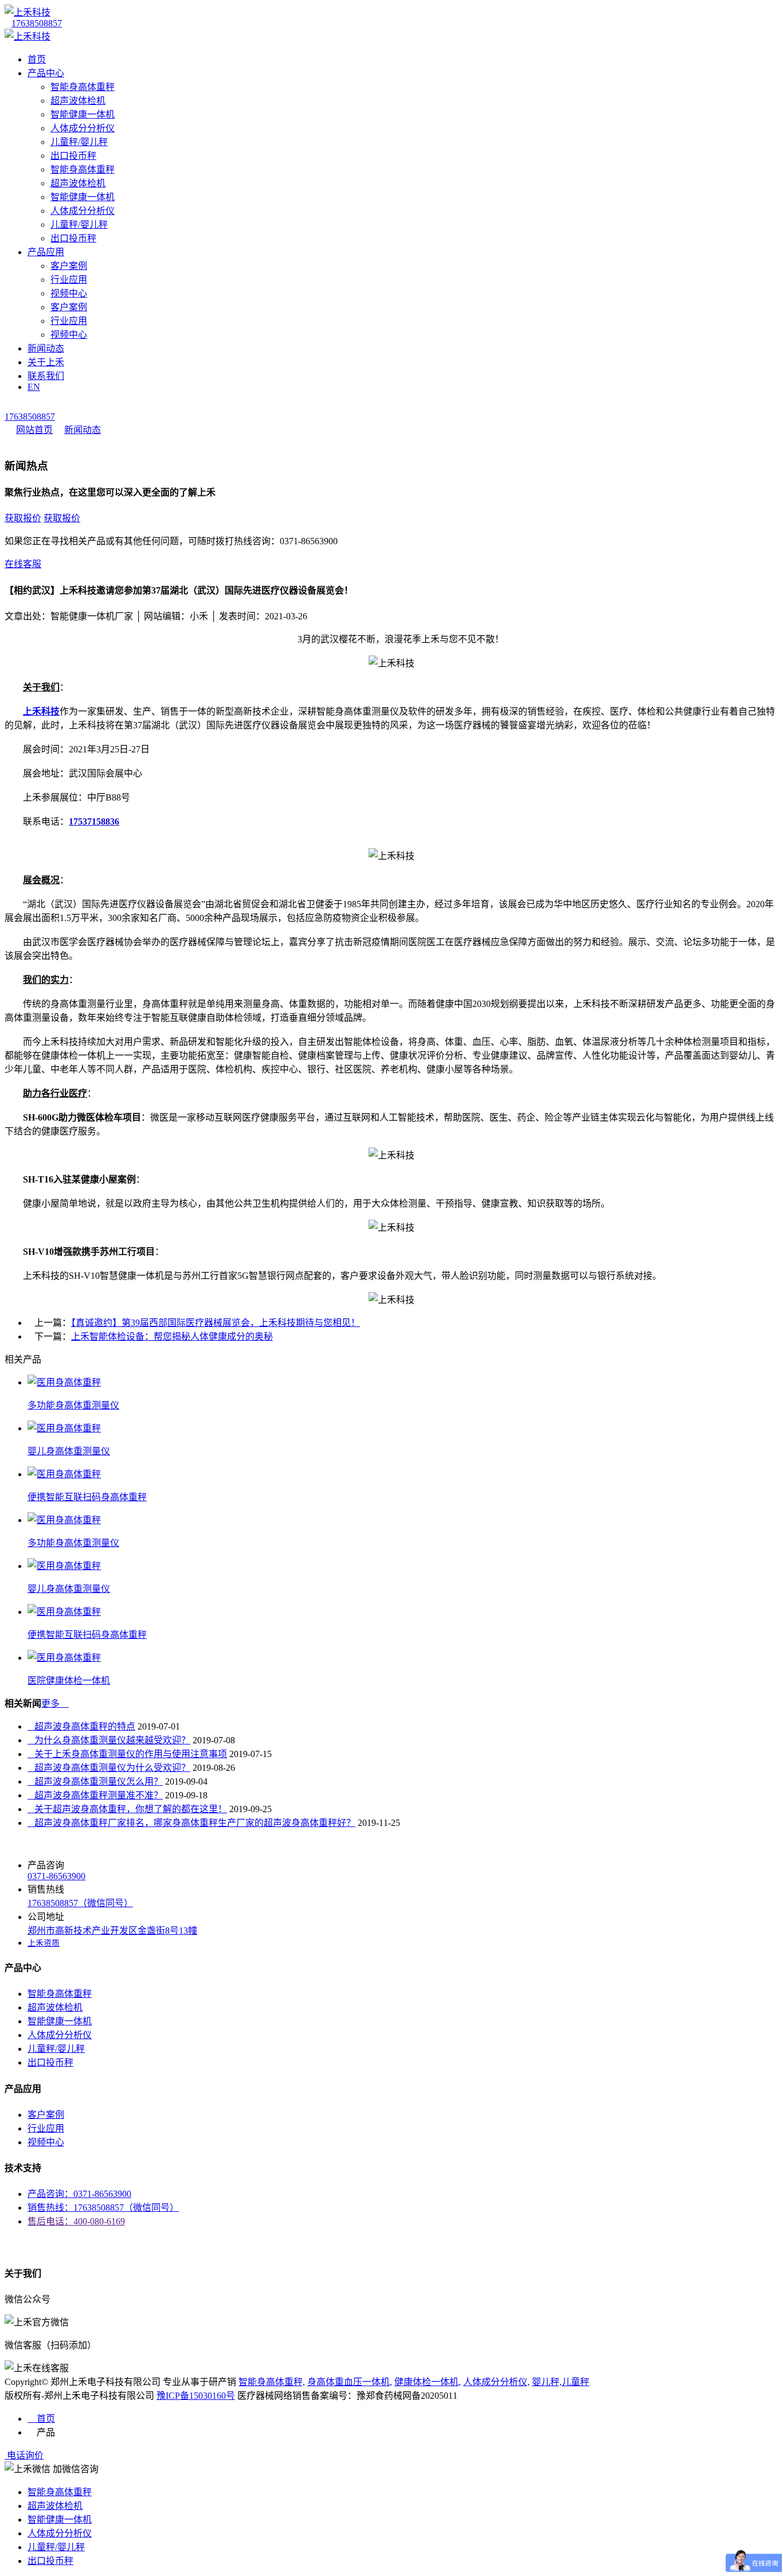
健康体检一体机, (428, 2382)
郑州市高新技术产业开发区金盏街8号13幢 (112, 1931)
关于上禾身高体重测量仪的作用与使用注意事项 (127, 1754)
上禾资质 (44, 1943)
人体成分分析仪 (83, 128)
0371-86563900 (56, 1876)
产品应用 (46, 252)
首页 (37, 59)
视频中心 (69, 293)
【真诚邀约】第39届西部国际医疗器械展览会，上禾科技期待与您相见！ (216, 1323)
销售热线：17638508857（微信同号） (103, 2208)
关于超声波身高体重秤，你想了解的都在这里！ (127, 1809)
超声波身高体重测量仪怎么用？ (95, 1781)
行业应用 (69, 280)
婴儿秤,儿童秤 (561, 2382)
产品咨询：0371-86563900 (79, 2194)
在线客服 (23, 564)
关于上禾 (46, 362)
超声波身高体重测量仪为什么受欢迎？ (109, 1768)
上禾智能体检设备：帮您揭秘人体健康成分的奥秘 (172, 1336)
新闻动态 (46, 348)
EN (34, 387)
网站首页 (34, 430)
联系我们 (46, 376)
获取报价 (23, 518)
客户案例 (69, 266)
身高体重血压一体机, (350, 2382)
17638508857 (37, 23)
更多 (55, 1703)
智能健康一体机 (83, 114)
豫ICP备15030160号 (196, 2396)
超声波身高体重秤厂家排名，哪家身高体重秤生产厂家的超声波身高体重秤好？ (191, 1823)
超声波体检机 (78, 101)
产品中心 (46, 73)
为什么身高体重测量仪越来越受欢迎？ (109, 1740)
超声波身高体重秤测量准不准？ (95, 1795)
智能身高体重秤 (83, 87)
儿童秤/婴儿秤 (79, 142)
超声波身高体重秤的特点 (81, 1726)
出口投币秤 (73, 156)
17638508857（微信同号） (80, 1903)
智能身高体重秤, (272, 2382)
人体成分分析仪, (496, 2382)
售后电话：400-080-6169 (76, 2221)
